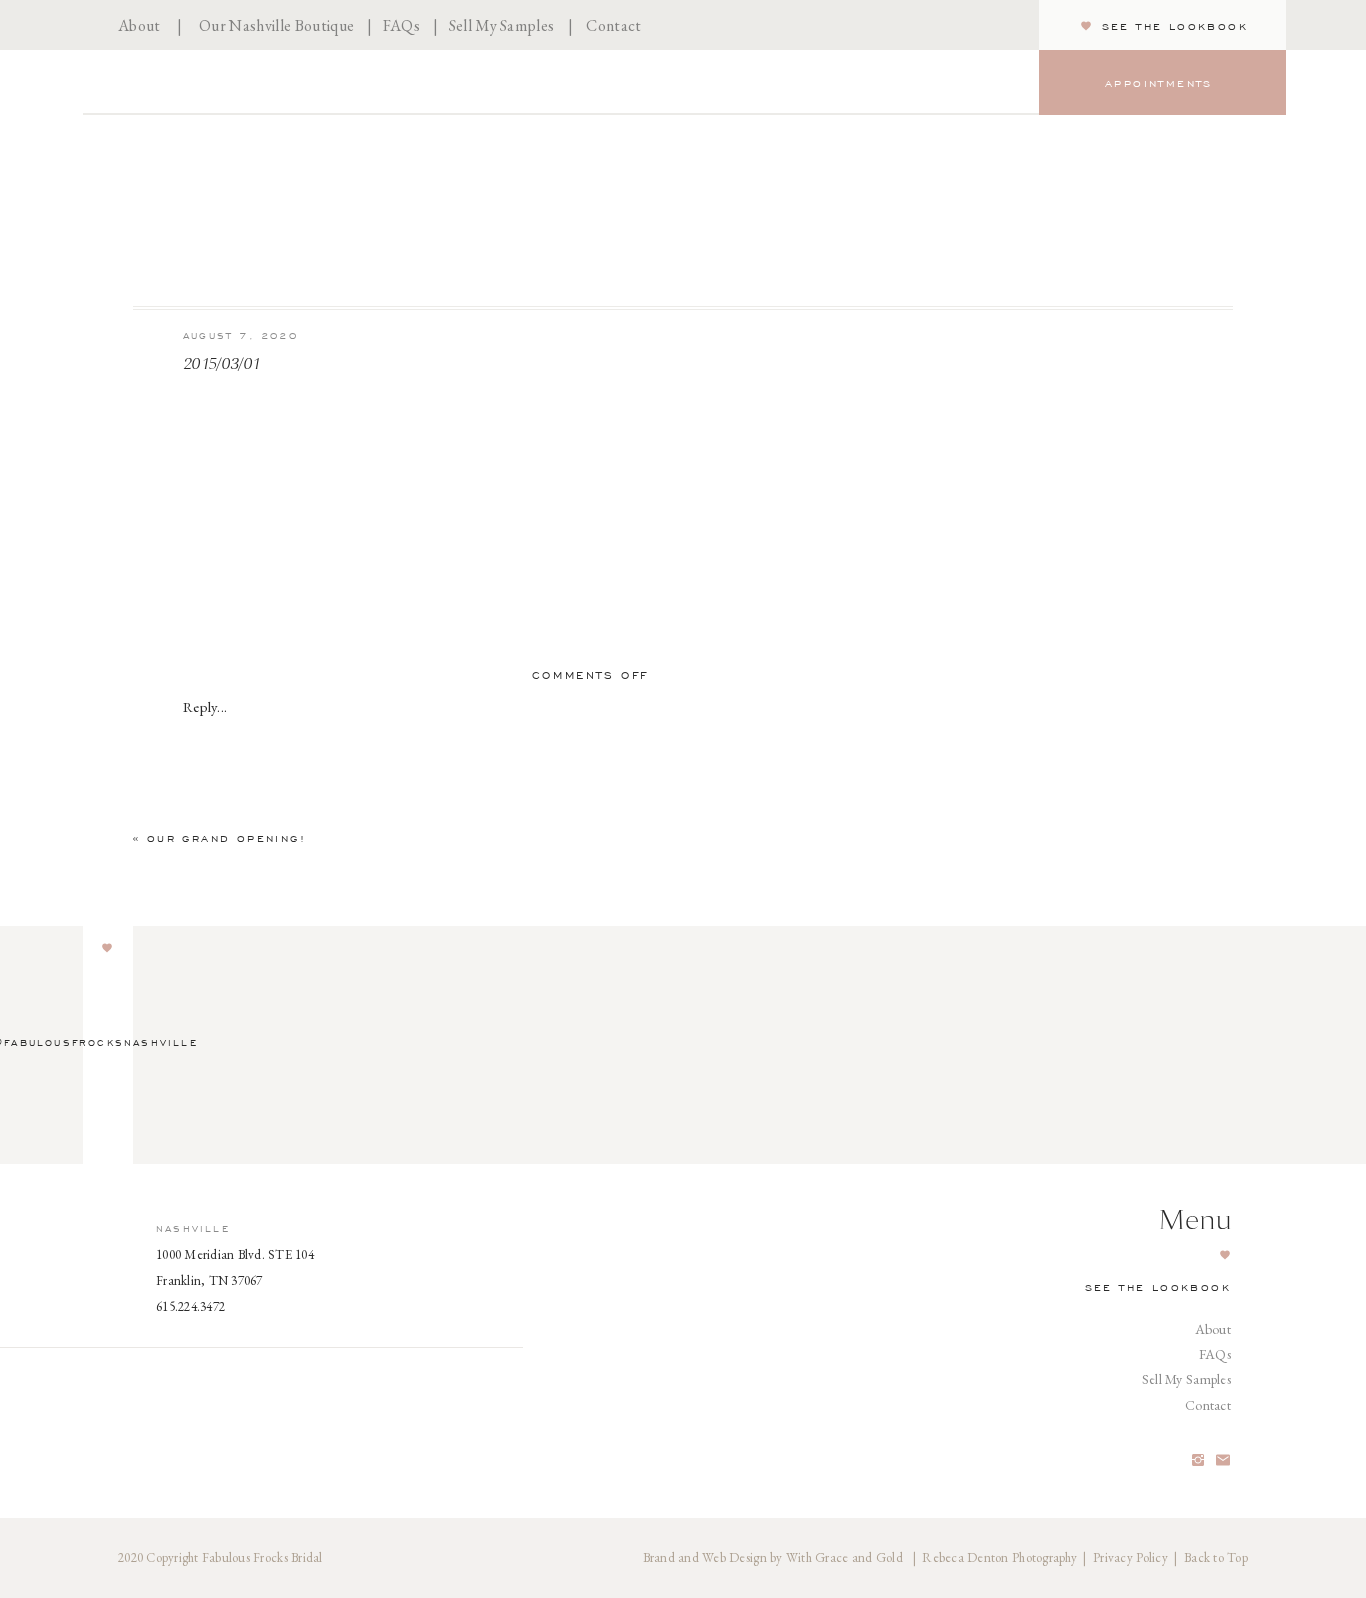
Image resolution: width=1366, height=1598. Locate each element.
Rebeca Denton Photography (999, 1557)
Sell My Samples (502, 25)
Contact (613, 25)
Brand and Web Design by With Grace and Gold (774, 1557)
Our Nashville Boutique (276, 25)
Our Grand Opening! (226, 838)
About (139, 25)
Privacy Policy (1130, 1557)
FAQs (401, 25)
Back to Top (1216, 1557)
